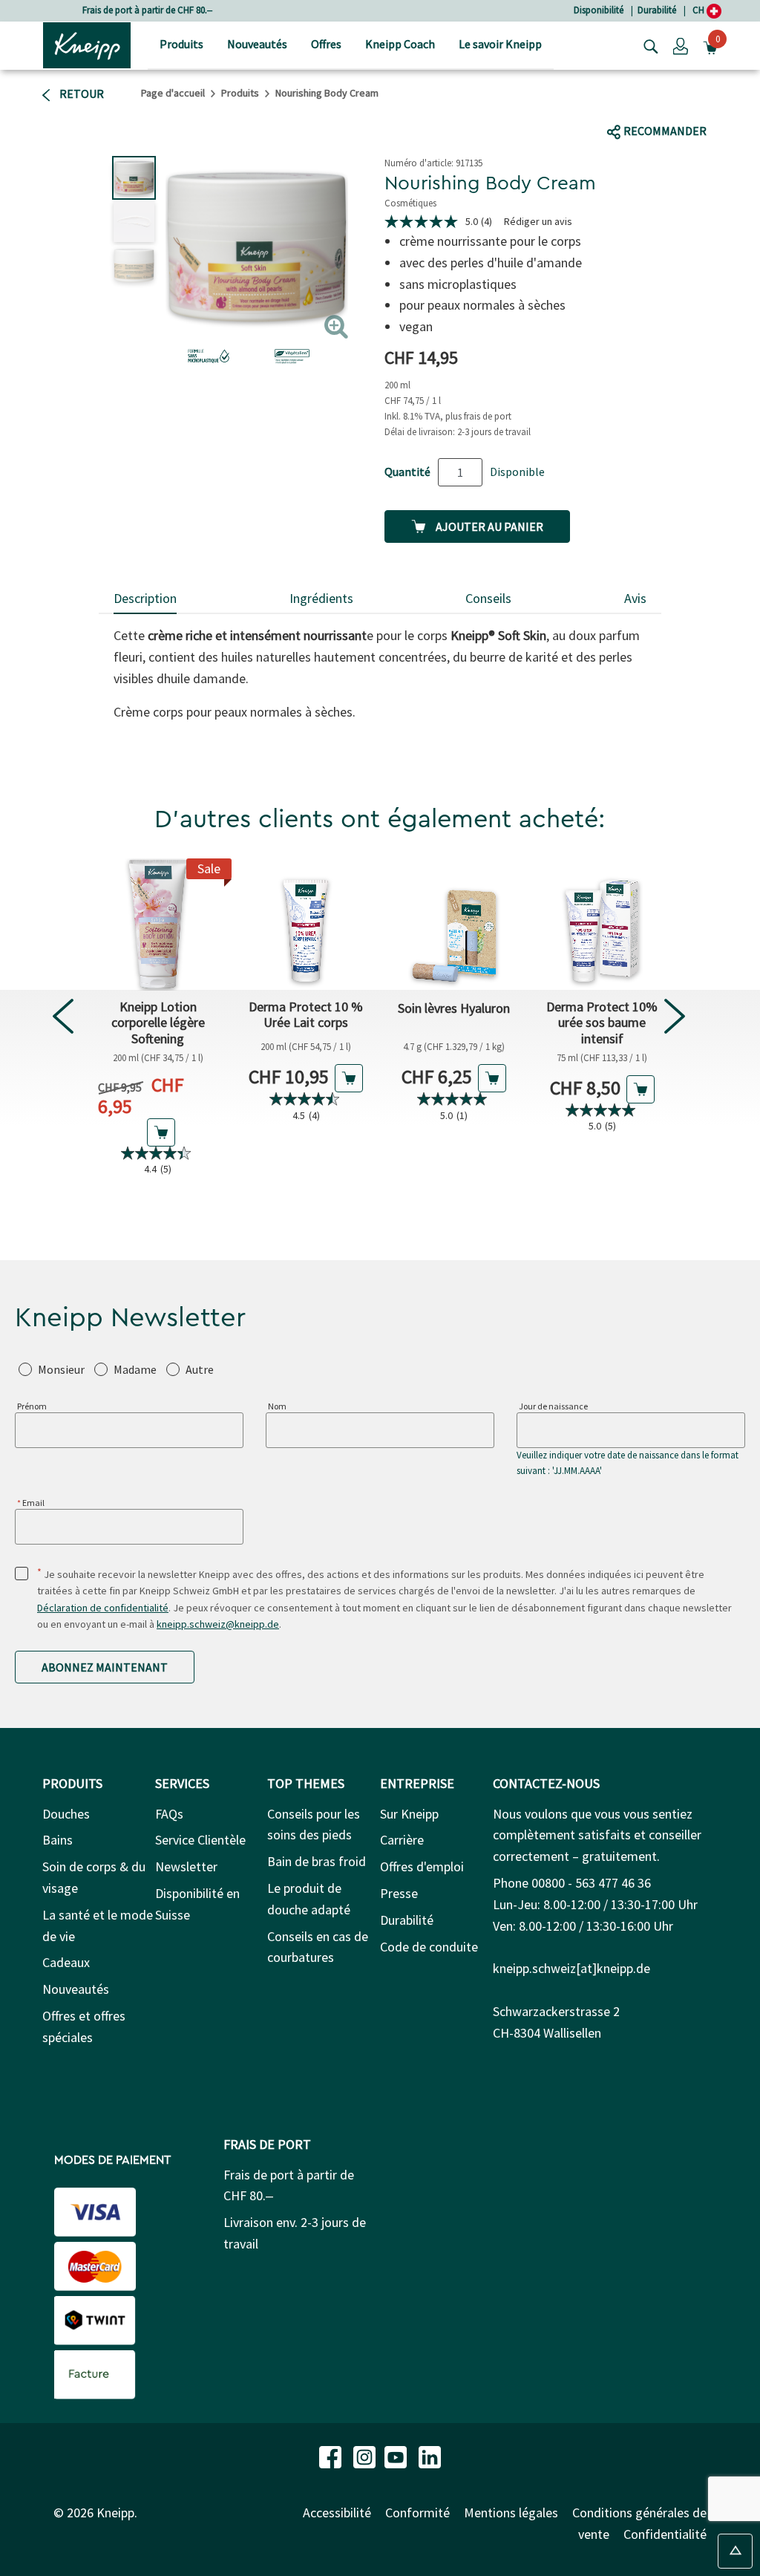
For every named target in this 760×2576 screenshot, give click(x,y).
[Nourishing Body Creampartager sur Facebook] (619, 102)
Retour (81, 94)
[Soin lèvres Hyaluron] (454, 925)
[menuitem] (181, 46)
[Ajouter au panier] (161, 1132)
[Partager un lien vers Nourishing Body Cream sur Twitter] (647, 102)
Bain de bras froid (317, 1861)
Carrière (402, 1840)
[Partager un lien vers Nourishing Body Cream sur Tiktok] (671, 102)
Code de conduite (429, 1947)
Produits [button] (181, 44)
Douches (66, 1814)
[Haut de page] (735, 2551)
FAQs (169, 1814)
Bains (58, 1840)
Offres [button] (326, 44)
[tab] (145, 600)
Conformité (417, 2513)
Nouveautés (76, 1989)
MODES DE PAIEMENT (112, 2160)
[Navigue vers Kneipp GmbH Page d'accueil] (87, 44)
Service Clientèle (200, 1840)
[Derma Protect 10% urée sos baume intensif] (602, 925)
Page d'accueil (173, 93)
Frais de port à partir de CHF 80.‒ (147, 10)
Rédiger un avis (538, 221)
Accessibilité (337, 2513)
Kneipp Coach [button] (400, 44)
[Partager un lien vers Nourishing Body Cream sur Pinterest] (733, 102)
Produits (240, 93)
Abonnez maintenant (105, 1667)
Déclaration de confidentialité (103, 1608)
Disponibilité (599, 10)
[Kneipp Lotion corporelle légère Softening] (158, 925)
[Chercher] (647, 45)
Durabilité (657, 10)
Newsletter (186, 1866)
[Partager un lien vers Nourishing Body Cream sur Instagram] (700, 102)
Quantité (407, 472)
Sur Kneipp (409, 1814)
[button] (681, 45)
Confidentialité (665, 2534)
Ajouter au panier (488, 526)
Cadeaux (66, 1962)
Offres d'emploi (422, 1866)
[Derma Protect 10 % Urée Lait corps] (306, 925)
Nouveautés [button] (257, 44)
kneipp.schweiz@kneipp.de (218, 1624)
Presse (399, 1893)
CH (700, 10)
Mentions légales (511, 2513)
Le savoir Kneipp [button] (500, 44)
